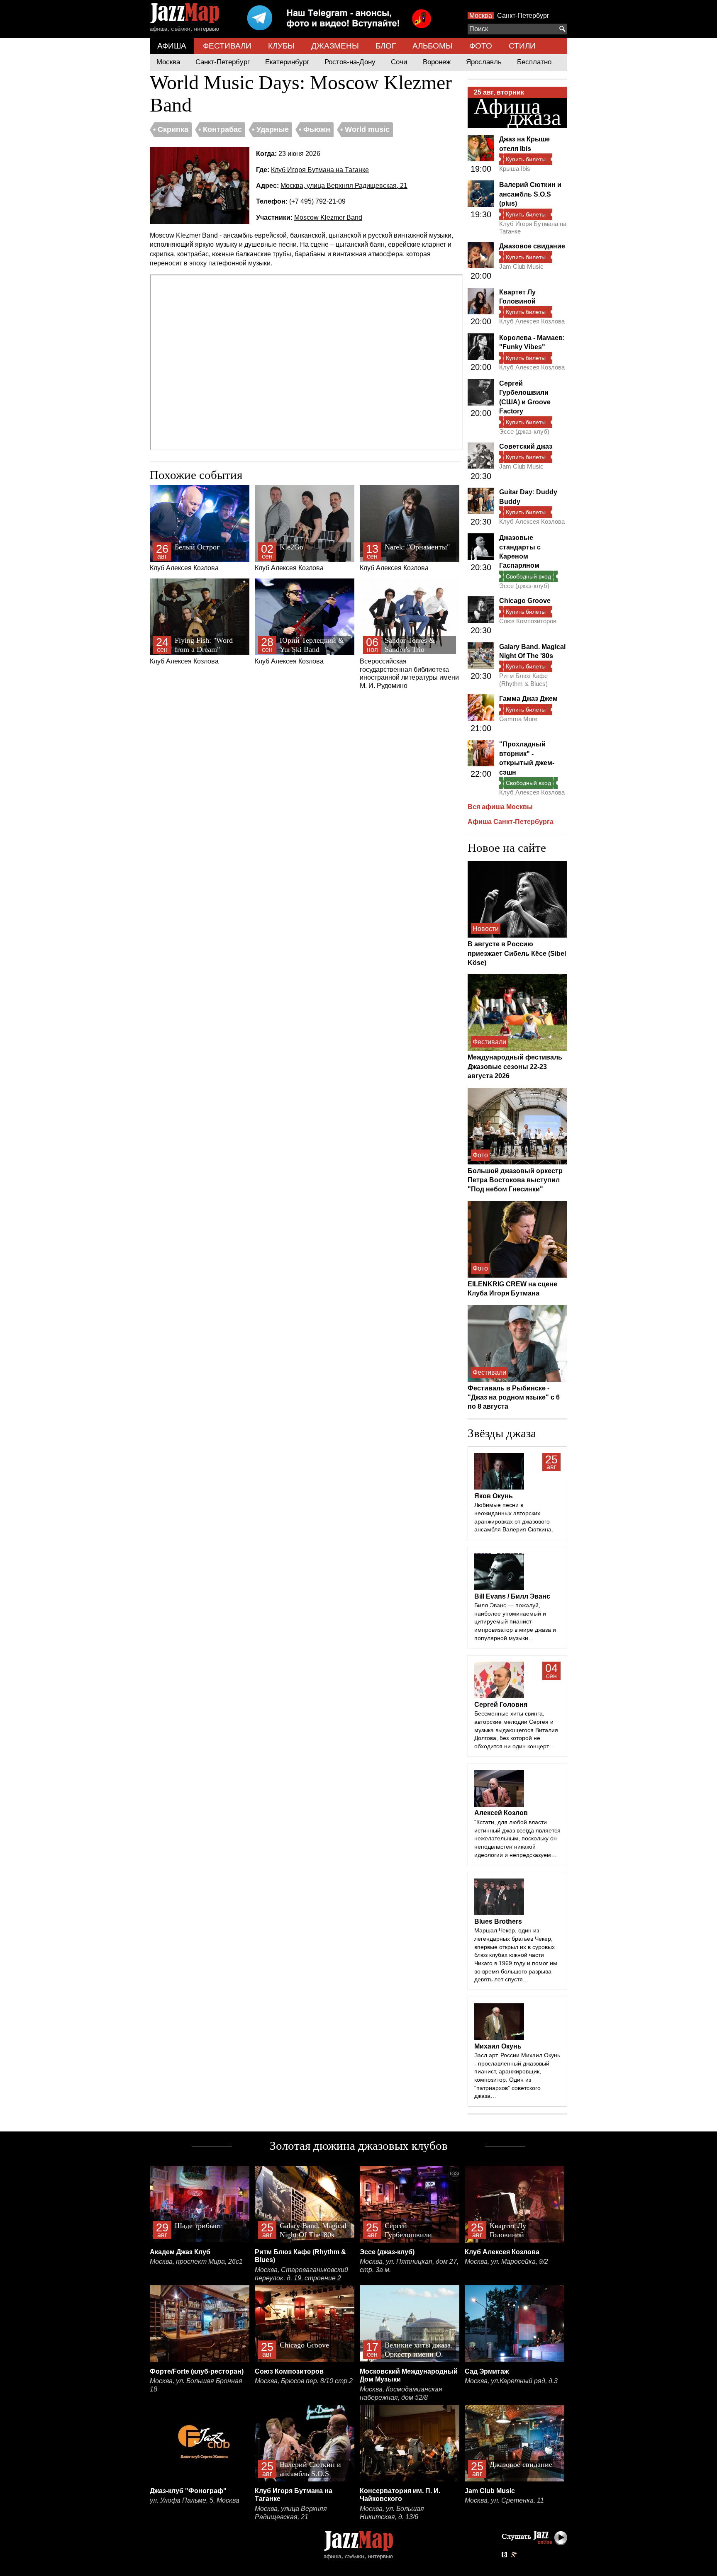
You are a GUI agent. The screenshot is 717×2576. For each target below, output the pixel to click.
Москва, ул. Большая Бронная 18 (196, 2385)
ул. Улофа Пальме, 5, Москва (195, 2500)
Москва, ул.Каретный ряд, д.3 (511, 2381)
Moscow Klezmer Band (328, 218)
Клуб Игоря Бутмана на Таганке (320, 170)
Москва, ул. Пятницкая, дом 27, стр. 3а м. (409, 2266)
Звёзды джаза (502, 1433)
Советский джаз (526, 446)
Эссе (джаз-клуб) (524, 431)
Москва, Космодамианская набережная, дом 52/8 (401, 2393)
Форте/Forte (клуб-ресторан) (197, 2371)
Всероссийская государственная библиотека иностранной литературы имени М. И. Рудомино (409, 663)
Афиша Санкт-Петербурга (511, 822)
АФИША (172, 46)
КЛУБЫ (281, 46)
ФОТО (481, 46)
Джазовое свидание (532, 246)
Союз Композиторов (528, 621)
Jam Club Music (521, 266)
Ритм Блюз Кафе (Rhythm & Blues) (523, 679)
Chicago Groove (525, 601)
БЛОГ (386, 46)
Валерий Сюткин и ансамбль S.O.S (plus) (530, 194)
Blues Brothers (498, 1921)
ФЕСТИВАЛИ (227, 46)
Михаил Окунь (498, 2046)
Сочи (399, 62)
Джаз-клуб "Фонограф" (188, 2491)
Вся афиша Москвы (500, 807)
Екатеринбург (287, 62)
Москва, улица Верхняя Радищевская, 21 (344, 186)
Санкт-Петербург (523, 16)
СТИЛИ (522, 46)
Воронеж (437, 62)
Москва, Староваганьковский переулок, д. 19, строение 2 (301, 2274)
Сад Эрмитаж (487, 2371)
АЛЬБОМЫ (433, 46)
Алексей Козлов (501, 1813)
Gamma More (518, 719)
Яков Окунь (494, 1496)
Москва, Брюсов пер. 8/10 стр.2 (304, 2381)
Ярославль (484, 62)
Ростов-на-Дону (350, 62)
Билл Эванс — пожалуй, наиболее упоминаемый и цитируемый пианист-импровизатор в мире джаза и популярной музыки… (515, 1622)
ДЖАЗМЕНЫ (335, 46)
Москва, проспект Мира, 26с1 (196, 2261)
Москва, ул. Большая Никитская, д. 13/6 (392, 2513)
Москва (481, 16)
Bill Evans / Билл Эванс (512, 1596)
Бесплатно (534, 62)
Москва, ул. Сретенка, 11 (504, 2500)
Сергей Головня (501, 1705)
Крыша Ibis (515, 169)
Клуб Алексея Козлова (185, 557)
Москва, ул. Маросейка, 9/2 (506, 2261)
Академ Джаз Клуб (180, 2252)
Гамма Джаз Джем (528, 699)
